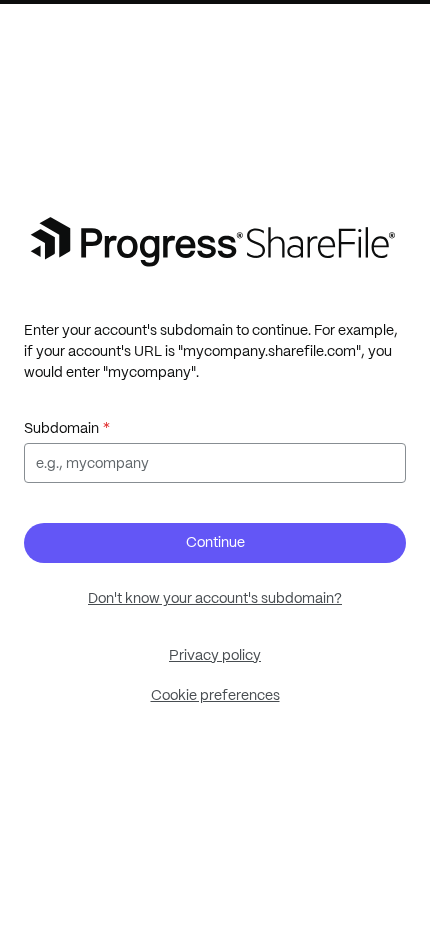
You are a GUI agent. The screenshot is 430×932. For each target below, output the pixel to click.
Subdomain (61, 428)
